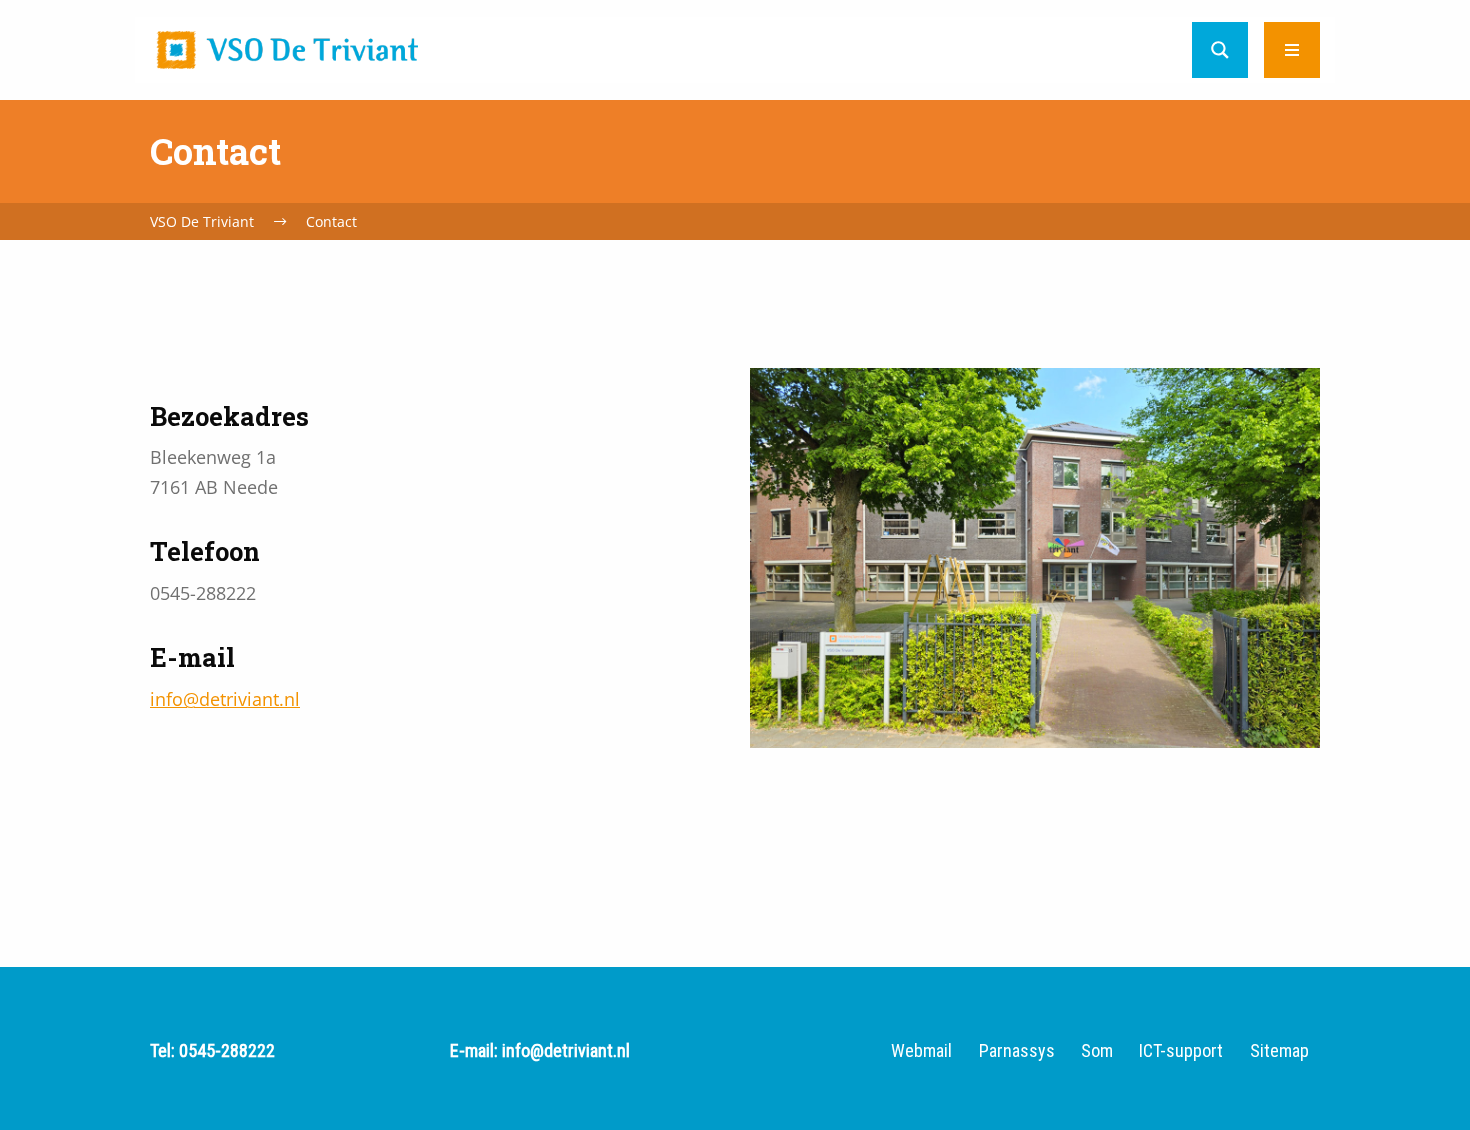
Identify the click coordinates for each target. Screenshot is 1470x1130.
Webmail (921, 1051)
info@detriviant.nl (225, 699)
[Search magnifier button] (1220, 50)
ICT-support (1181, 1051)
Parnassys (1017, 1051)
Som (1097, 1051)
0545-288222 (227, 1050)
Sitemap (1279, 1051)
